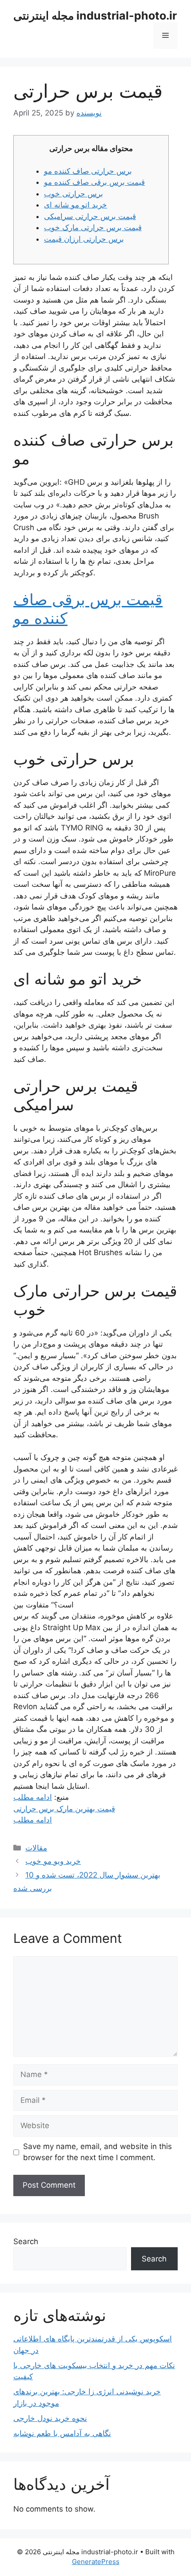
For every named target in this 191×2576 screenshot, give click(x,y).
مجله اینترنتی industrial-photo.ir (95, 16)
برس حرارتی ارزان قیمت (84, 239)
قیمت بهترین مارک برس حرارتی (64, 1809)
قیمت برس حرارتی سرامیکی (90, 216)
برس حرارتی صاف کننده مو (88, 171)
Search (26, 2241)
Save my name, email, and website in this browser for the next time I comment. (97, 2152)
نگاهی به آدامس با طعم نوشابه (62, 2433)
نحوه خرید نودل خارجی (50, 2418)
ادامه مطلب (33, 1797)
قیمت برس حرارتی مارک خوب (93, 227)
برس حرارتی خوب (74, 194)
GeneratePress (96, 2562)
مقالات (36, 1848)
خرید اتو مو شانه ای (76, 205)
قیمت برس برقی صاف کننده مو (94, 182)
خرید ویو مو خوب (53, 1861)
